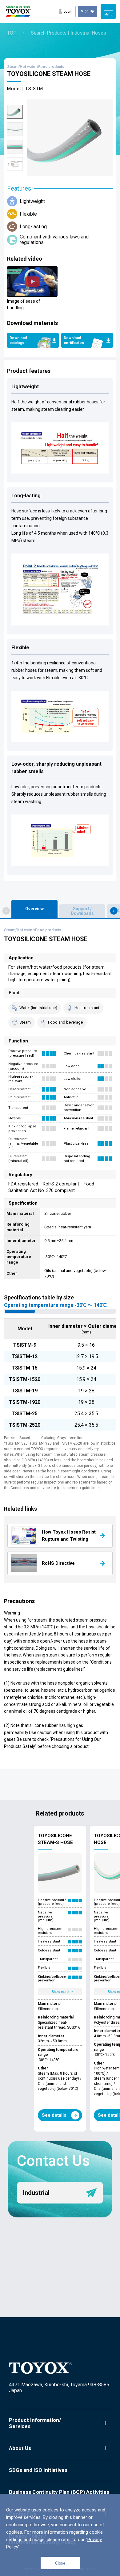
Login (68, 12)
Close (60, 2563)
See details (54, 2115)
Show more (60, 1992)
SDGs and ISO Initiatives (38, 2470)
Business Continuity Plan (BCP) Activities (59, 2492)
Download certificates (74, 340)
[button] (6, 911)
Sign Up (88, 11)
